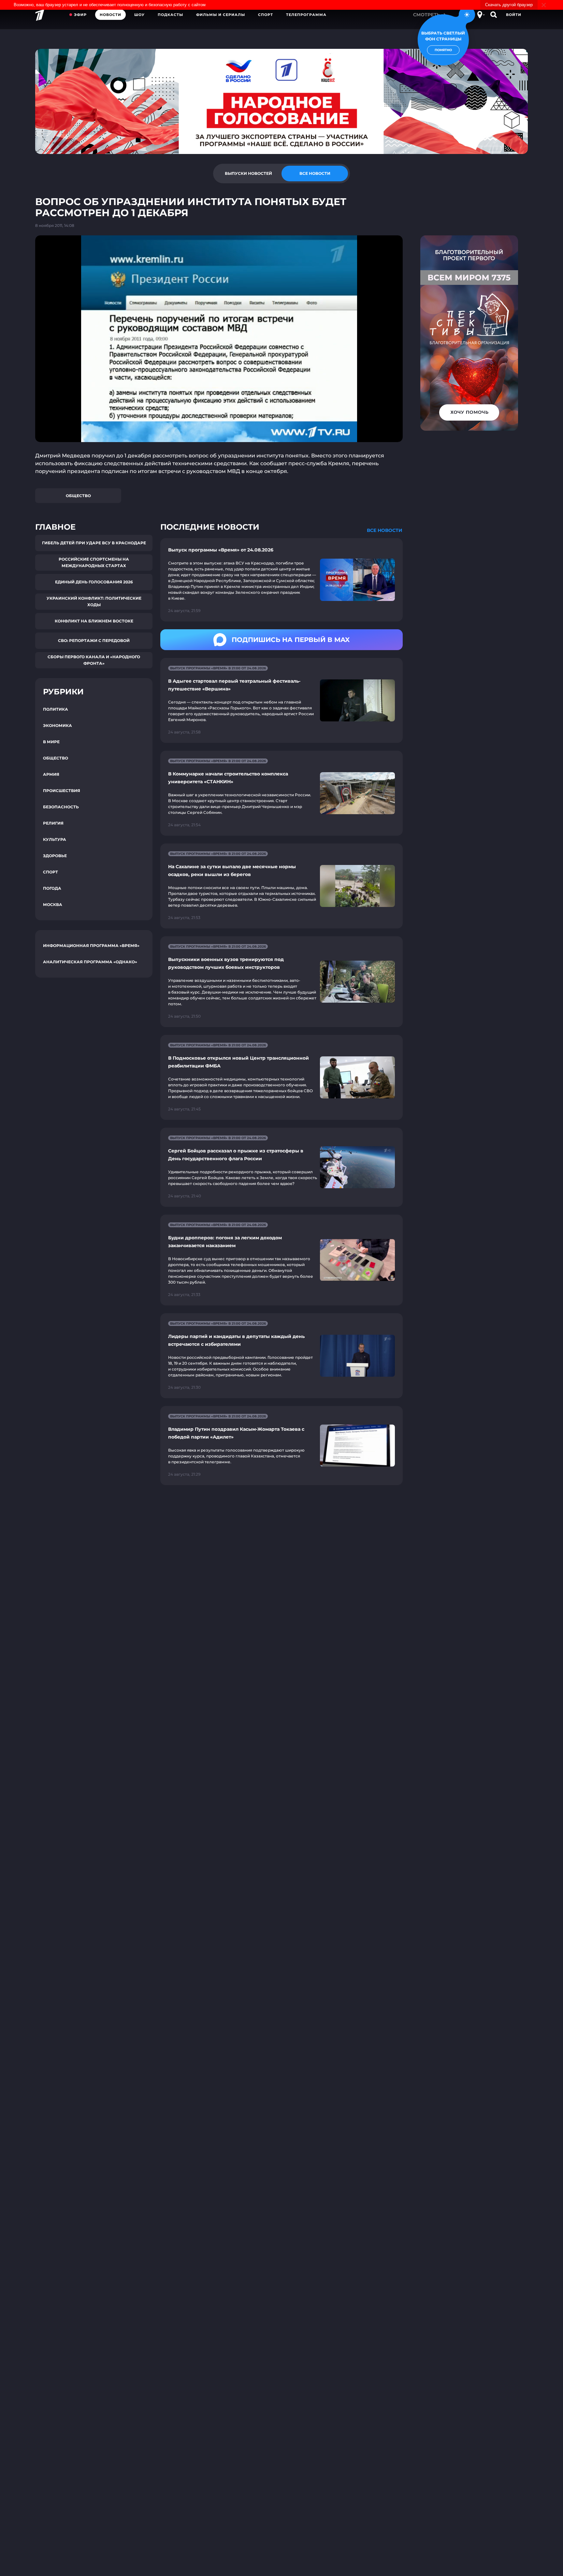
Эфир (80, 15)
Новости (110, 15)
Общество (78, 496)
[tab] (248, 174)
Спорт (266, 15)
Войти (514, 15)
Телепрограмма (306, 15)
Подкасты (170, 15)
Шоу (139, 15)
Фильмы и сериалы (221, 15)
